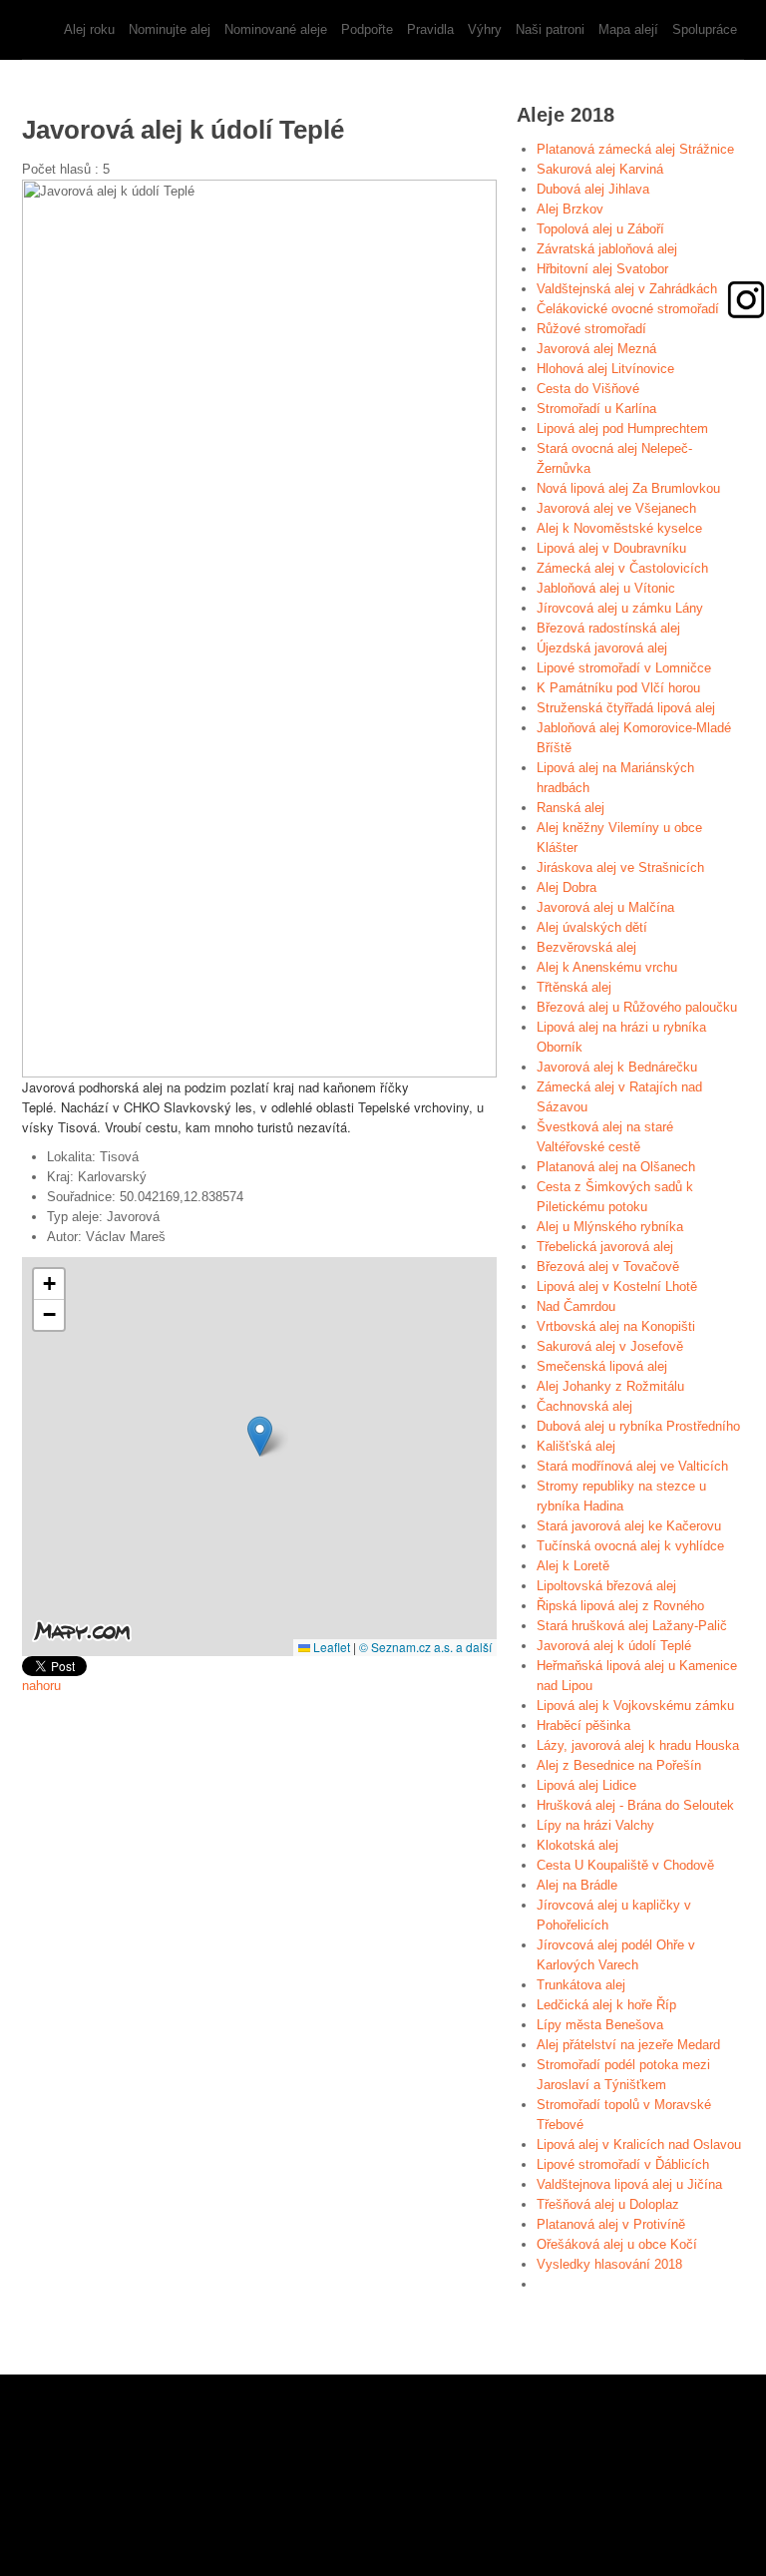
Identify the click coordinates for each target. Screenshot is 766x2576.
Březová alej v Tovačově (608, 1267)
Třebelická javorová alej (605, 1247)
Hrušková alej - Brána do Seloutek (635, 1805)
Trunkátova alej (581, 1985)
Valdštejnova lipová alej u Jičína (629, 2184)
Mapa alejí (628, 29)
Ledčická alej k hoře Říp (606, 2005)
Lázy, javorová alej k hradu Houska (638, 1745)
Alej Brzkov (570, 209)
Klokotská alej (577, 1845)
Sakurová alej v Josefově (610, 1346)
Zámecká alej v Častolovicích (622, 568)
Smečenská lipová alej (602, 1366)
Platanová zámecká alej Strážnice (635, 149)
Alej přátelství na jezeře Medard (628, 2045)
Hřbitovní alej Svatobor (602, 269)
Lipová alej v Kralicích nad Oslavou (639, 2145)
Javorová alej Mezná (596, 349)
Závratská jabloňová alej (607, 249)
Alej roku (89, 29)
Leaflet (330, 1647)
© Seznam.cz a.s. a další (425, 1647)
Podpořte (367, 29)
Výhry (485, 29)
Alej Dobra (567, 887)
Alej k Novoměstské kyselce (619, 528)
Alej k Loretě (573, 1566)
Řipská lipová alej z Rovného (620, 1606)
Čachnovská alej (584, 1406)
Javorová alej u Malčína (605, 907)
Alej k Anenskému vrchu (607, 967)
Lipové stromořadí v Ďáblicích (623, 2164)
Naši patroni (550, 29)
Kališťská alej (576, 1446)
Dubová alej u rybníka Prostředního (638, 1426)
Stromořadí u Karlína (596, 409)
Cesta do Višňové (588, 389)
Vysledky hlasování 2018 (609, 2264)
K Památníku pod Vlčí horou (618, 688)
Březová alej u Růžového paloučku (637, 1007)
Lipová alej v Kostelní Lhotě (617, 1287)
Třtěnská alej (574, 987)
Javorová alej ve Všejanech (616, 508)
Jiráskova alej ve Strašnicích (620, 867)
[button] (260, 1436)
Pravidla (430, 29)
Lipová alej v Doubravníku (611, 548)
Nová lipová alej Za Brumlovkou (628, 488)
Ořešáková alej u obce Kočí (617, 2244)
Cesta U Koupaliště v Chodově (625, 1865)
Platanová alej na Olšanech (616, 1167)
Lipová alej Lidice (586, 1785)
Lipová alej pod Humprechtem (622, 429)
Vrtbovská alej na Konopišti (616, 1326)
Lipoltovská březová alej (606, 1586)
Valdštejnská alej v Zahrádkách (627, 289)
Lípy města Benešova (600, 2025)
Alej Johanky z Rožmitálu (610, 1386)
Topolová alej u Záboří (600, 229)
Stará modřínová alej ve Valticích (632, 1466)
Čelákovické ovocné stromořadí (628, 309)
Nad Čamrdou (576, 1306)
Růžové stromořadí (591, 329)
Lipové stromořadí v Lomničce (624, 668)
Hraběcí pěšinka (583, 1725)
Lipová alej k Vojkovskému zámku (635, 1706)
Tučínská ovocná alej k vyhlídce (630, 1546)
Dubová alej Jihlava (593, 189)
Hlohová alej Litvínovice (605, 369)
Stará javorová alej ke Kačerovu (629, 1526)
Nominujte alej (170, 29)
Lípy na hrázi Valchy (595, 1825)
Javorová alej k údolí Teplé (614, 1646)
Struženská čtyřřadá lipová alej (626, 708)
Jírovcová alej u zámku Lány (620, 608)
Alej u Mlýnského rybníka (610, 1227)
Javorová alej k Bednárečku (617, 1067)
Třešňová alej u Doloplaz (608, 2204)
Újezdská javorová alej (602, 648)
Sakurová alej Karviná (600, 169)
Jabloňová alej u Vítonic (606, 588)
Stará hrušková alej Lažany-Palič (632, 1626)
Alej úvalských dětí (592, 927)
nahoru (41, 1686)
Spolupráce (705, 29)
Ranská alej (571, 808)
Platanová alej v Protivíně (611, 2224)
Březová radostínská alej (608, 628)
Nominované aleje (276, 29)
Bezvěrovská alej (586, 947)
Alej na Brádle (577, 1885)
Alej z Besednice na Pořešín (619, 1765)
